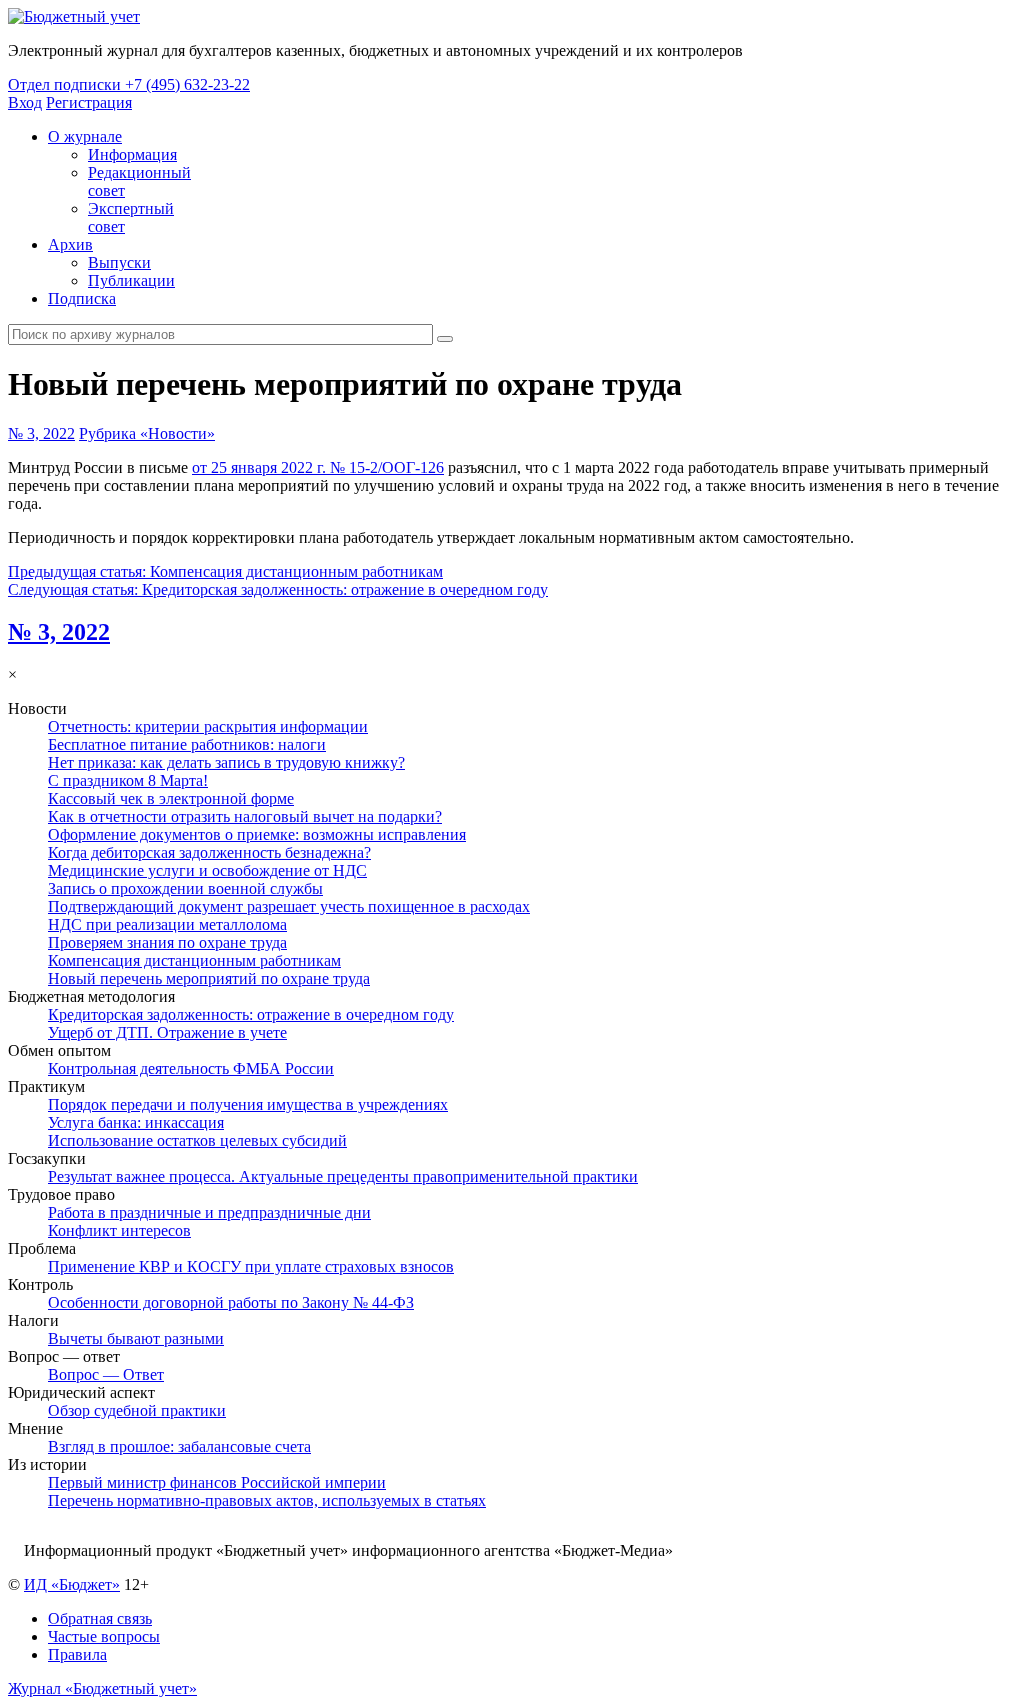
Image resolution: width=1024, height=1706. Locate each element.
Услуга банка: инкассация (136, 1122)
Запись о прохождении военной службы (185, 888)
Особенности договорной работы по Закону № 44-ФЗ (231, 1302)
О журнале (85, 136)
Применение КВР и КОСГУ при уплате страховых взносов (251, 1266)
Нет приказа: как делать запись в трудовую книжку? (226, 762)
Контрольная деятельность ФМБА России (191, 1068)
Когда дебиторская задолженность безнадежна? (209, 852)
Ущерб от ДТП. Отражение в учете (167, 1032)
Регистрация (89, 102)
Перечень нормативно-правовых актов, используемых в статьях (267, 1500)
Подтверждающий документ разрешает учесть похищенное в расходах (289, 906)
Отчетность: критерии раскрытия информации (208, 726)
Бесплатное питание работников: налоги (187, 744)
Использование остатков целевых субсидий (197, 1140)
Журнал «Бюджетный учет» (102, 1688)
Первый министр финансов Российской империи (217, 1482)
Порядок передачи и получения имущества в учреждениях (248, 1104)
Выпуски (119, 262)
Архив (70, 244)
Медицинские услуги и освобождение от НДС (207, 870)
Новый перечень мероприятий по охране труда (209, 978)
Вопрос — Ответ (106, 1374)
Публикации (131, 280)
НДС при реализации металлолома (167, 924)
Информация (132, 154)
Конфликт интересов (119, 1230)
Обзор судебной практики (137, 1410)
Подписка (82, 298)
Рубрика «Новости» (147, 433)
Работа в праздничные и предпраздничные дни (209, 1212)
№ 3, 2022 (41, 433)
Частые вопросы (104, 1636)
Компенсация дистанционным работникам (194, 960)
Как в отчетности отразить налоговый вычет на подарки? (245, 816)
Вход (25, 102)
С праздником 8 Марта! (128, 780)
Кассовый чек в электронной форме (171, 798)
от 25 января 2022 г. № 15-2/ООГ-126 (318, 467)
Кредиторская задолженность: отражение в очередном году (251, 1014)
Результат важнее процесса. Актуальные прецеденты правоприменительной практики (343, 1176)
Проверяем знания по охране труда (167, 942)
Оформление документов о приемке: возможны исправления (257, 834)
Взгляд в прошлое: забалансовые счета (179, 1446)
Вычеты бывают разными (136, 1338)
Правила (77, 1654)
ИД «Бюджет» (72, 1584)
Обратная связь (100, 1618)
